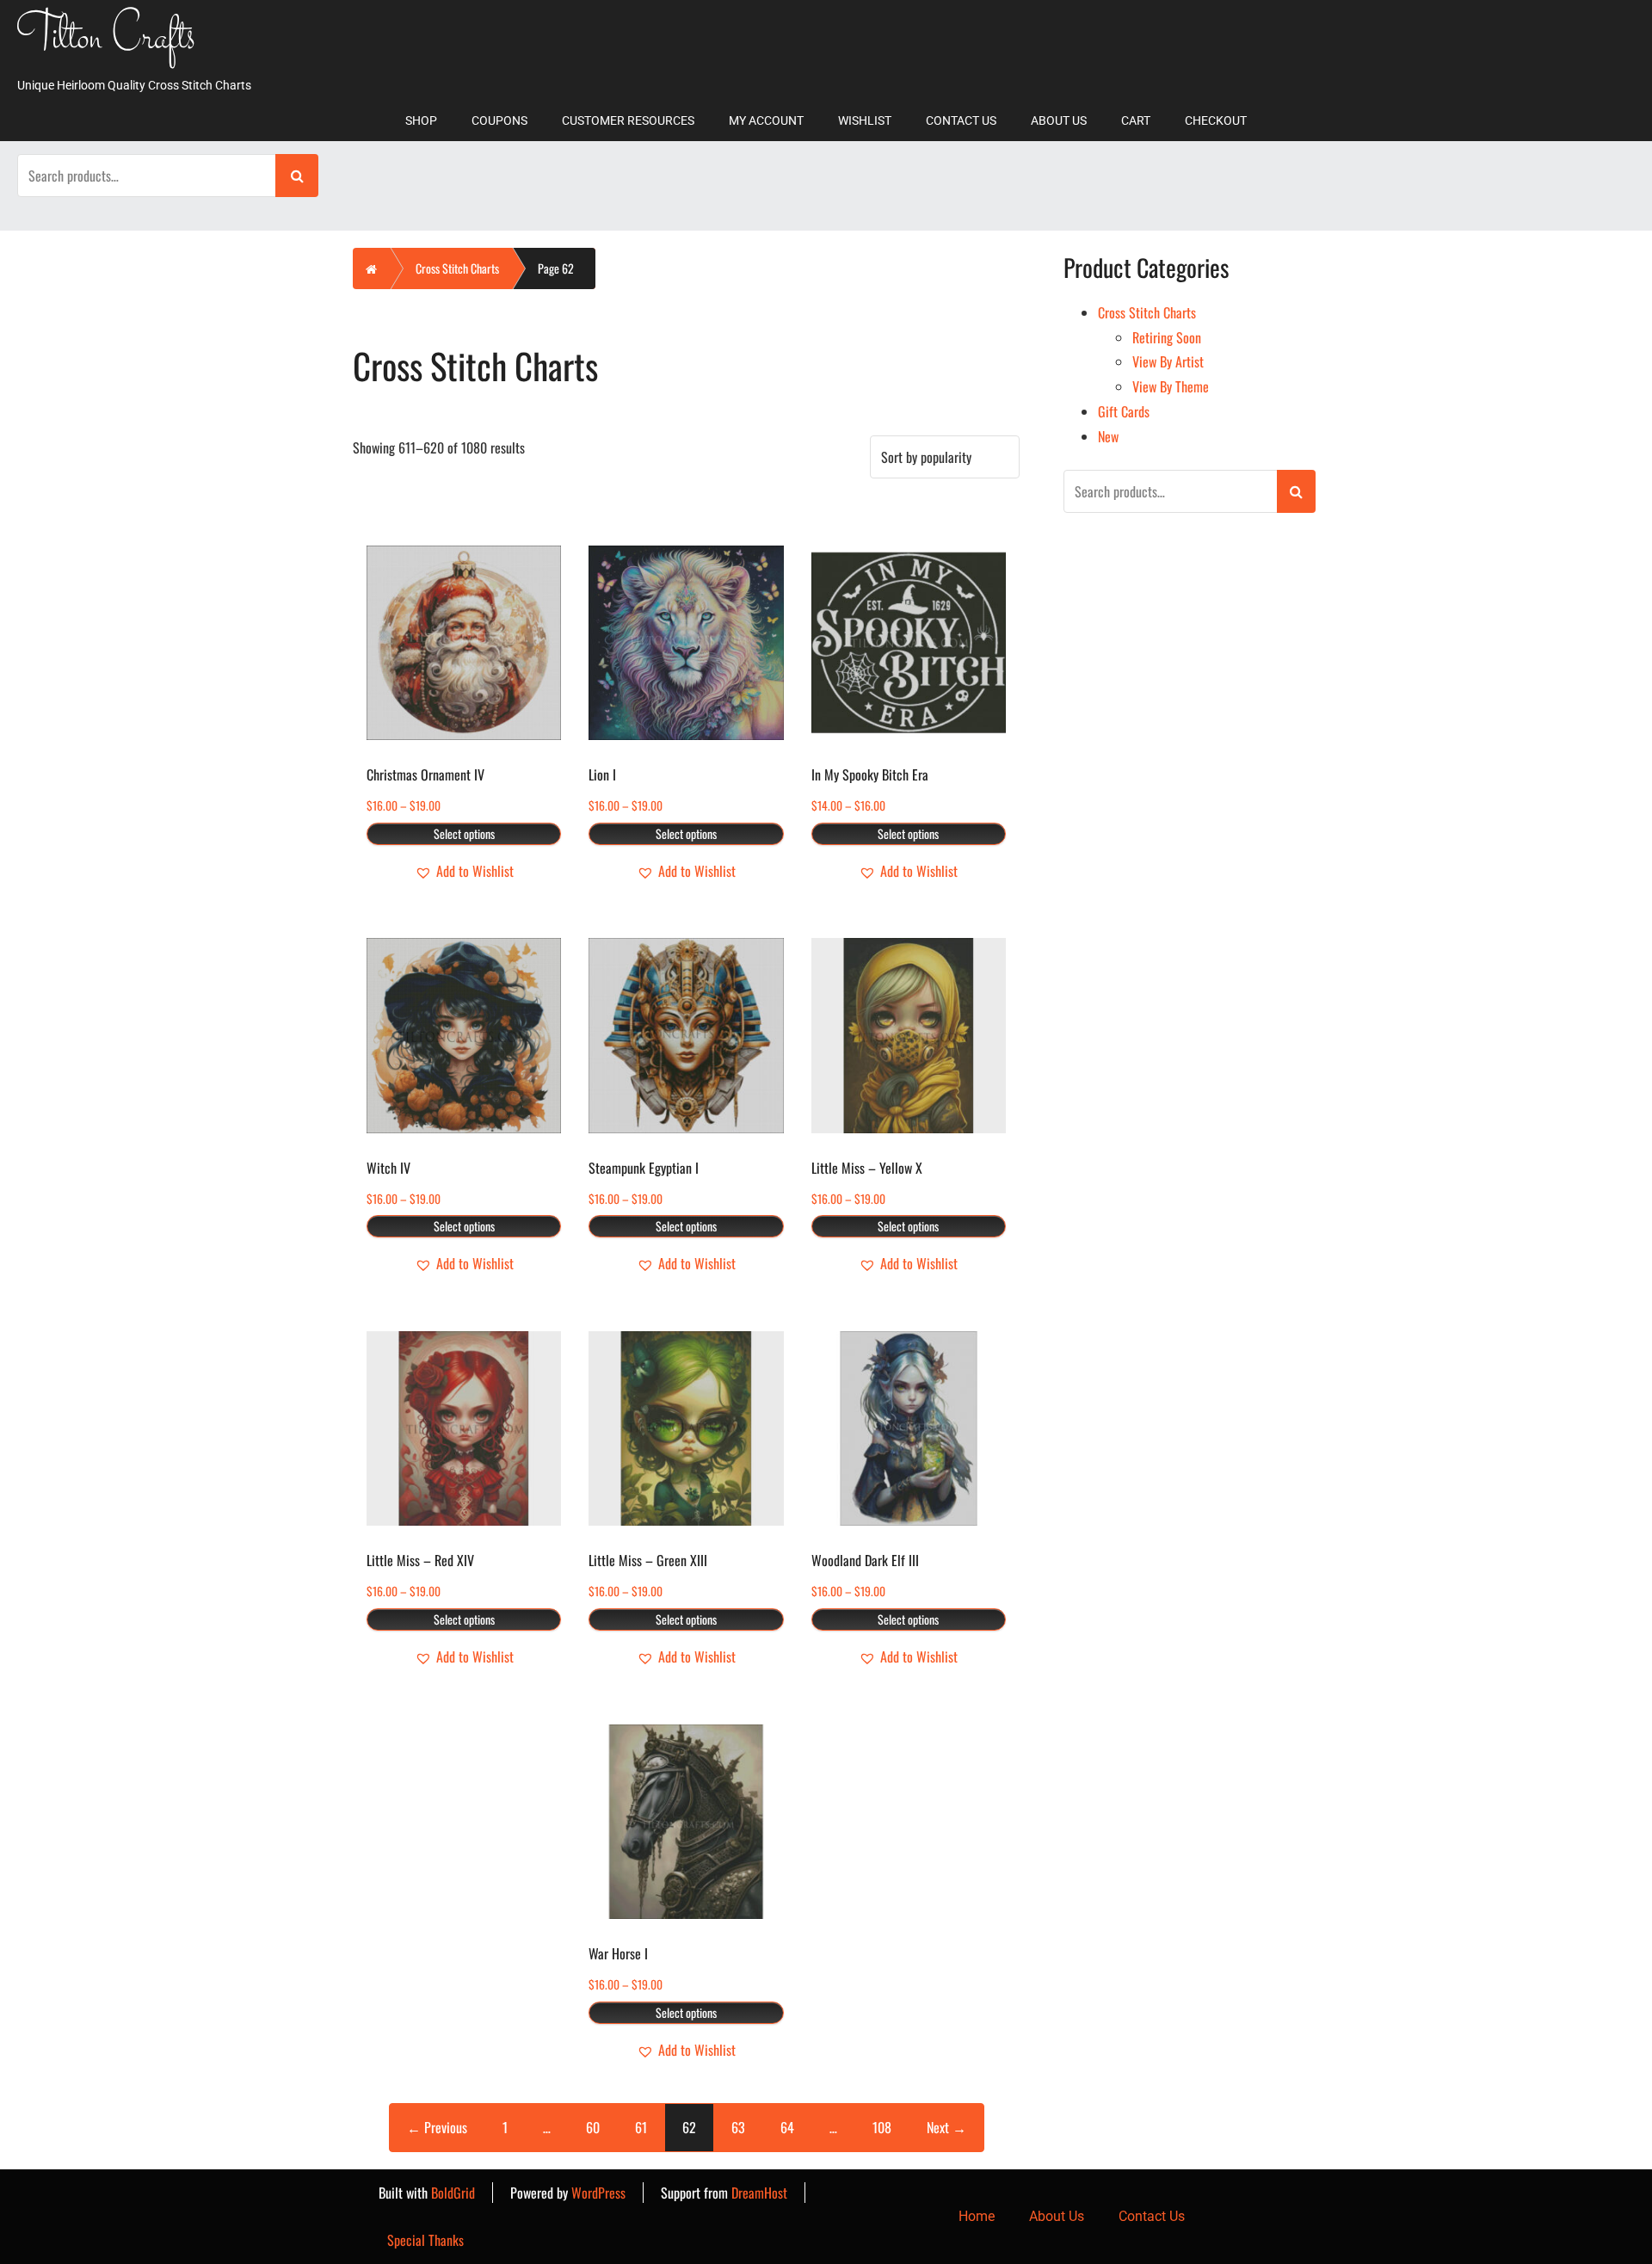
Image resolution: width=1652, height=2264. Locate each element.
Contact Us (961, 120)
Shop (421, 120)
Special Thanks (425, 2240)
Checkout (1216, 120)
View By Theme (1171, 386)
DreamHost (759, 2193)
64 (787, 2127)
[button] (464, 871)
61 (641, 2127)
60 (593, 2127)
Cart (1136, 120)
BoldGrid (453, 2193)
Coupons (499, 120)
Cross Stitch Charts (457, 268)
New (1108, 436)
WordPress (598, 2193)
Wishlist (865, 120)
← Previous (437, 2127)
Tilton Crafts (107, 40)
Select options (464, 833)
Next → (946, 2127)
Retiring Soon (1167, 337)
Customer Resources (628, 120)
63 (738, 2127)
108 (882, 2127)
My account (766, 120)
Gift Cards (1124, 411)
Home (977, 2216)
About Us (1059, 120)
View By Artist (1168, 361)
